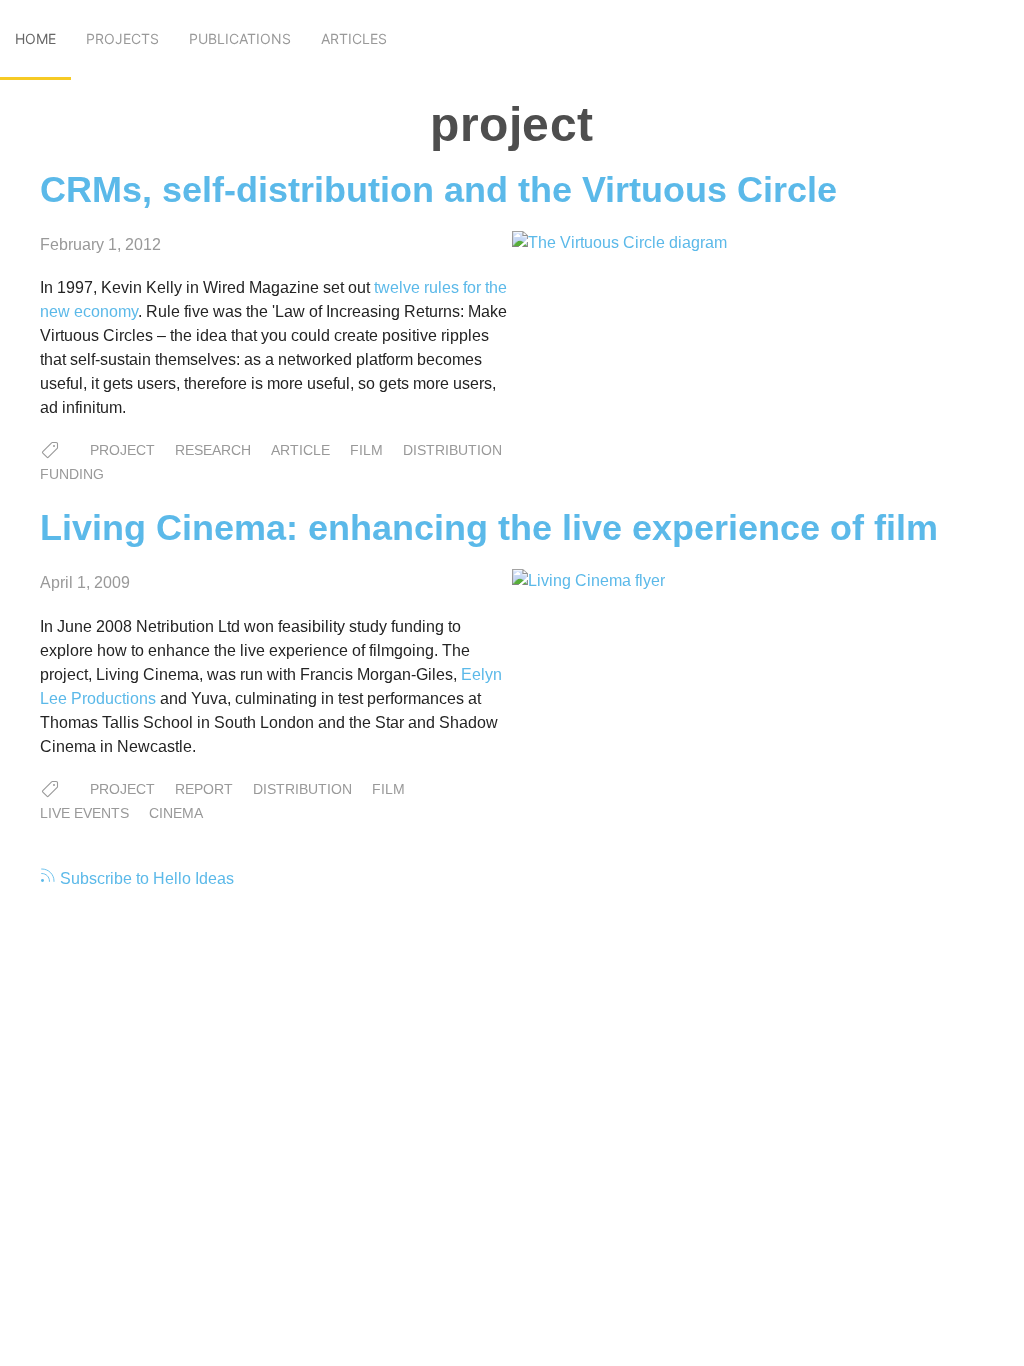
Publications (240, 38)
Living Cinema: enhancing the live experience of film (489, 527)
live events (84, 813)
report (204, 789)
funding (72, 474)
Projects (122, 38)
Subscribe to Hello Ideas (145, 878)
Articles (354, 38)
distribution (452, 450)
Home (35, 38)
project (122, 450)
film (366, 450)
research (213, 450)
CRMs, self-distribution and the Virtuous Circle (438, 189)
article (300, 450)
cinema (176, 813)
